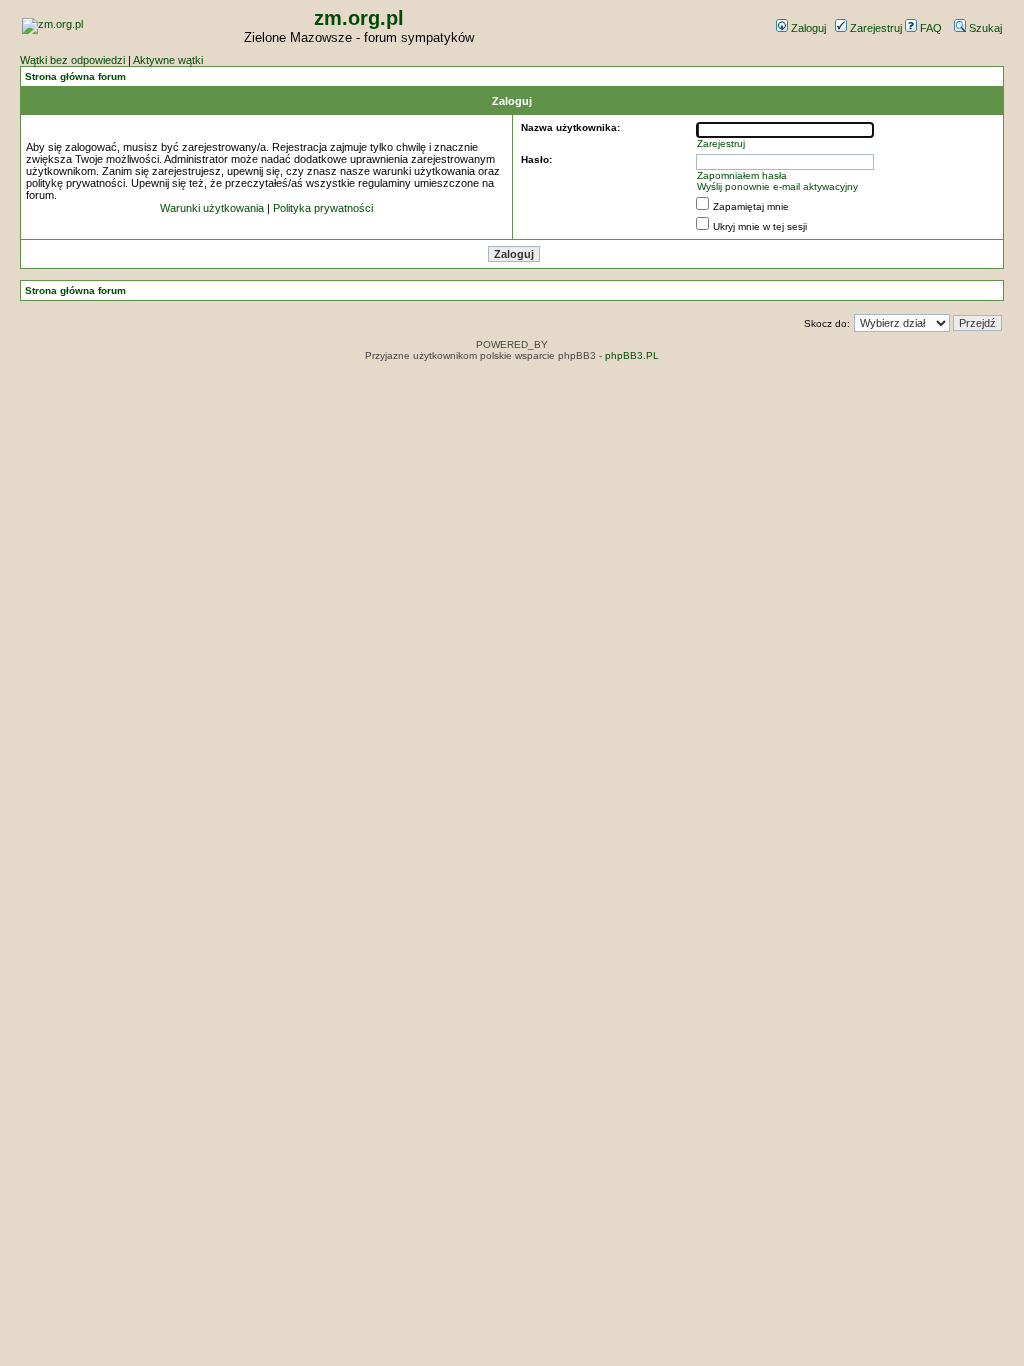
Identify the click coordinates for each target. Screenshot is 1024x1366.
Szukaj (984, 28)
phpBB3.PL (632, 355)
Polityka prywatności (323, 208)
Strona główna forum (75, 76)
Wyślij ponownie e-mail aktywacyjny (777, 186)
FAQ (929, 28)
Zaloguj (807, 28)
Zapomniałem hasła (742, 175)
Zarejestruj (874, 28)
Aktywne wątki (168, 60)
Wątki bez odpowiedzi (72, 60)
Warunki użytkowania (212, 208)
